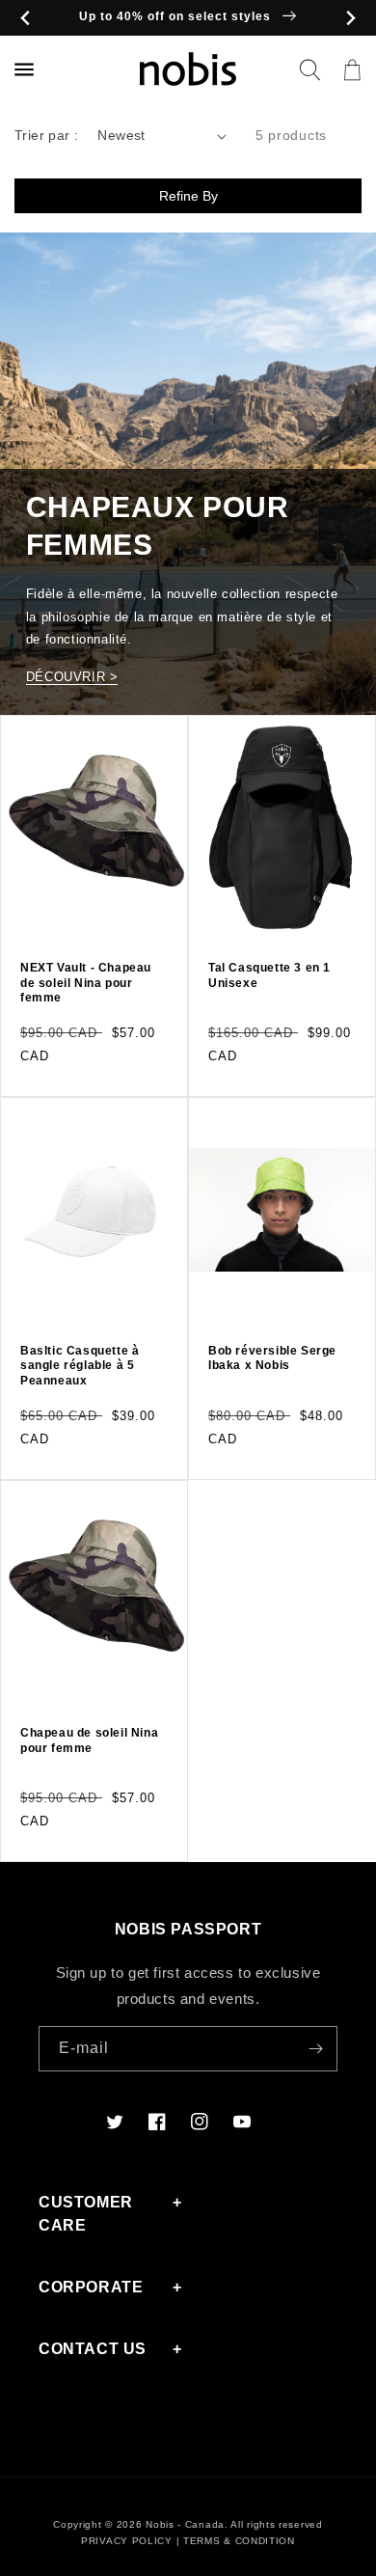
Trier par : (46, 135)
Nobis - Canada (185, 2524)
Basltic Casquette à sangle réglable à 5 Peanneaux (80, 1366)
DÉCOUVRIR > (72, 677)
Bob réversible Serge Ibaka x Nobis (272, 1358)
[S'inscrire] (315, 2049)
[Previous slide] (26, 18)
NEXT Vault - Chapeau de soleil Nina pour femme (86, 983)
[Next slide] (350, 18)
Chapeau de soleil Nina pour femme (89, 1740)
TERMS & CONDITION (239, 2541)
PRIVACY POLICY (127, 2541)
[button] (309, 69)
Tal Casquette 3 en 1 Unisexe (269, 975)
